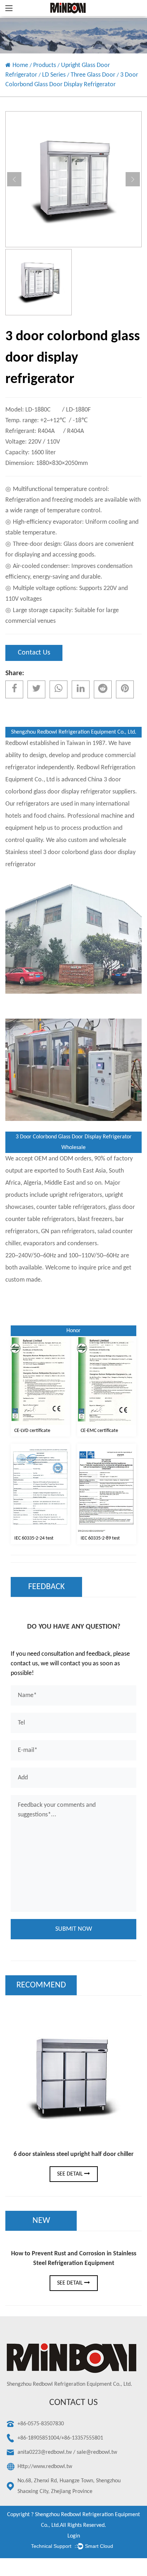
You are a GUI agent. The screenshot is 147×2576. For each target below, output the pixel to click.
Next (133, 179)
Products (45, 65)
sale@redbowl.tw (97, 2452)
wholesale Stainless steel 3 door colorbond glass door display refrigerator (70, 852)
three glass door (93, 75)
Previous (14, 179)
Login (74, 2536)
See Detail (71, 2174)
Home (20, 65)
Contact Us (34, 653)
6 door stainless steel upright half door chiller (73, 2154)
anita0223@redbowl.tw (45, 2452)
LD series (54, 75)
